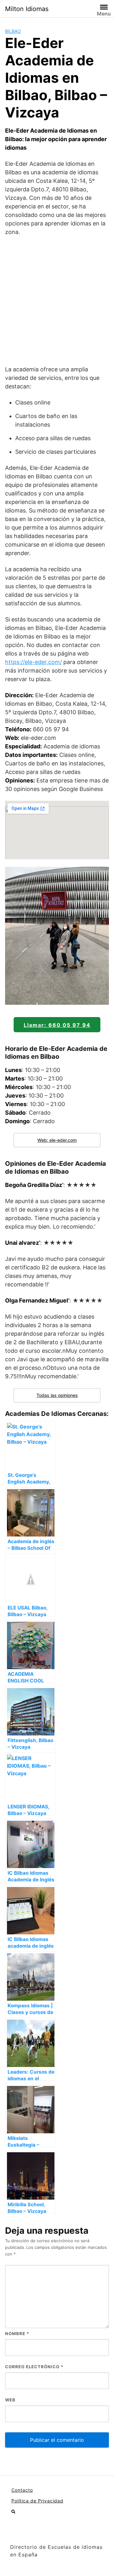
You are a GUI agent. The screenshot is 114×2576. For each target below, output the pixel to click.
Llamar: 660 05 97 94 (57, 1025)
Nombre (17, 2333)
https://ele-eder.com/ (33, 662)
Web (10, 2400)
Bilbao (13, 31)
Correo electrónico (34, 2367)
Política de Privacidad (37, 2501)
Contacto (22, 2490)
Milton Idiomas (27, 9)
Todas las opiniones (57, 1395)
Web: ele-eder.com (57, 1140)
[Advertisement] (57, 301)
